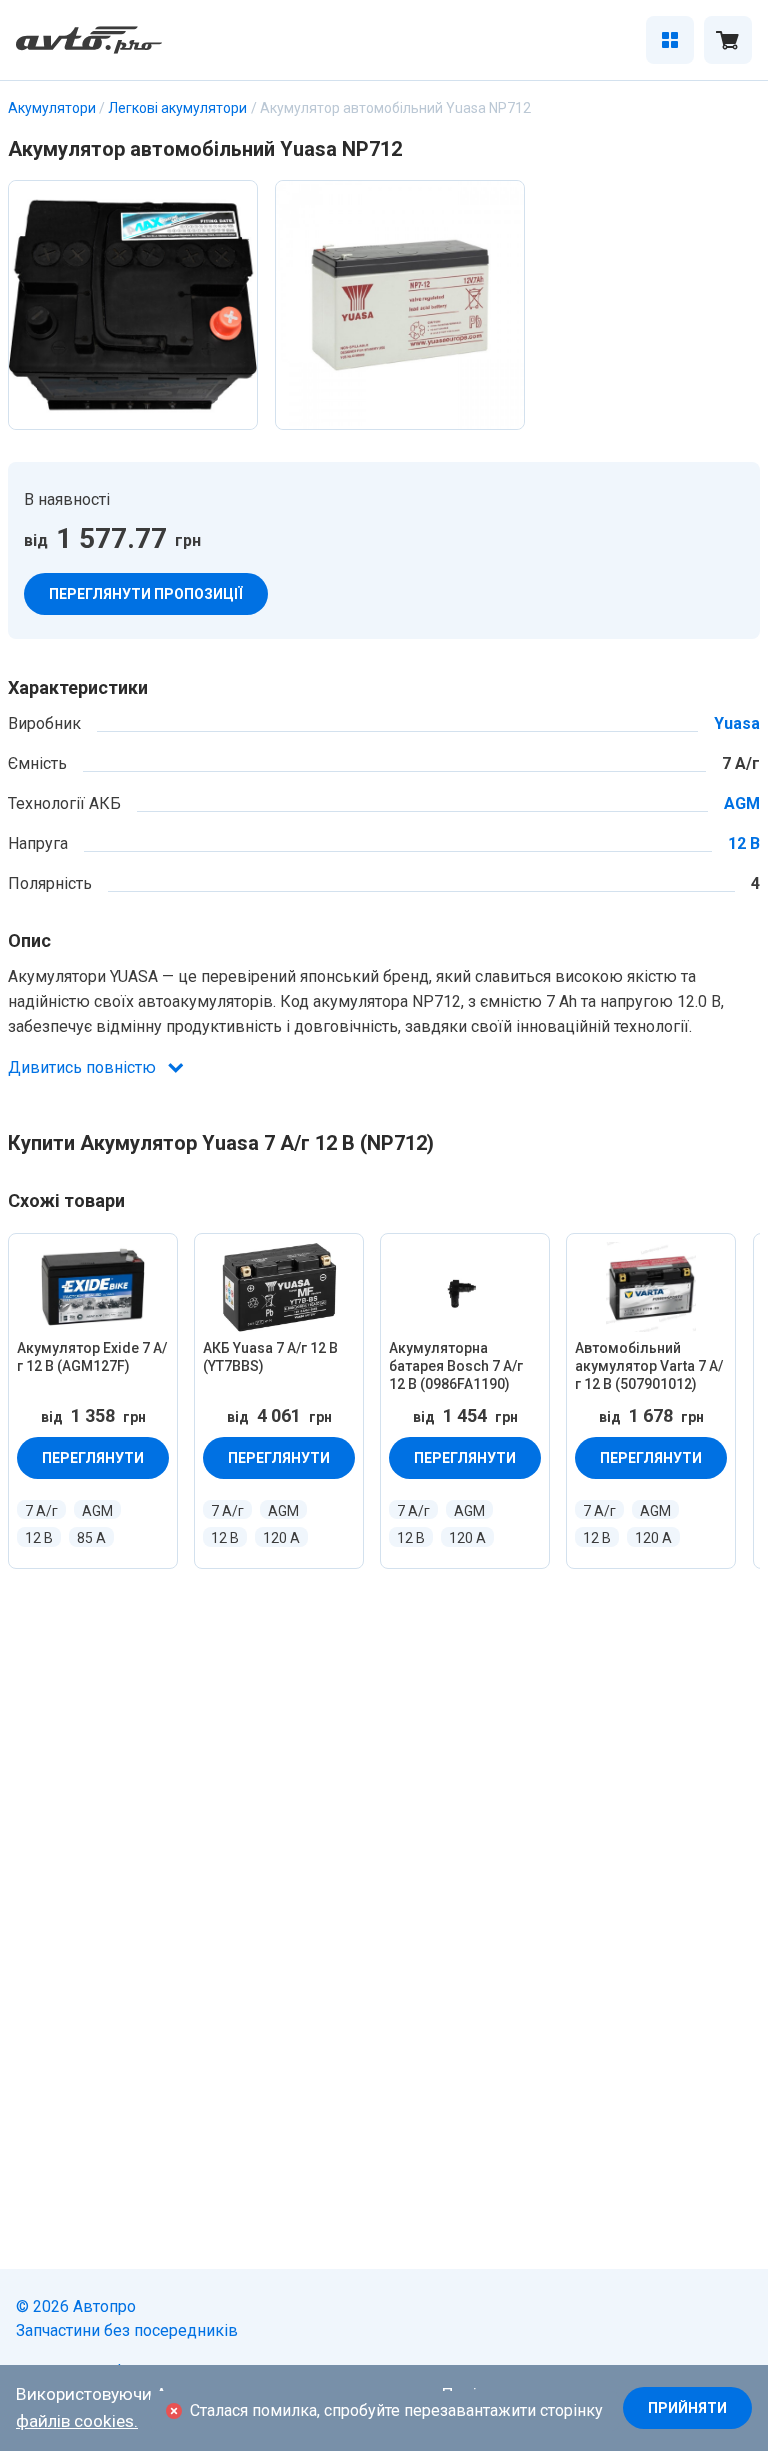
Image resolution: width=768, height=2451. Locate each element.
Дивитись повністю (82, 1067)
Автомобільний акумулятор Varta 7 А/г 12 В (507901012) (649, 1366)
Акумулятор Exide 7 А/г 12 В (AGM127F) (92, 1357)
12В (744, 844)
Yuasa (737, 724)
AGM (742, 804)
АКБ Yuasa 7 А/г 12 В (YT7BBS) (270, 1357)
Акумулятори (52, 108)
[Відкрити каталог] (670, 40)
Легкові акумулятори (177, 108)
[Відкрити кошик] (728, 40)
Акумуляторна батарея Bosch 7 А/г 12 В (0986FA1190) (456, 1366)
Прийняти (687, 2408)
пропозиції (146, 594)
